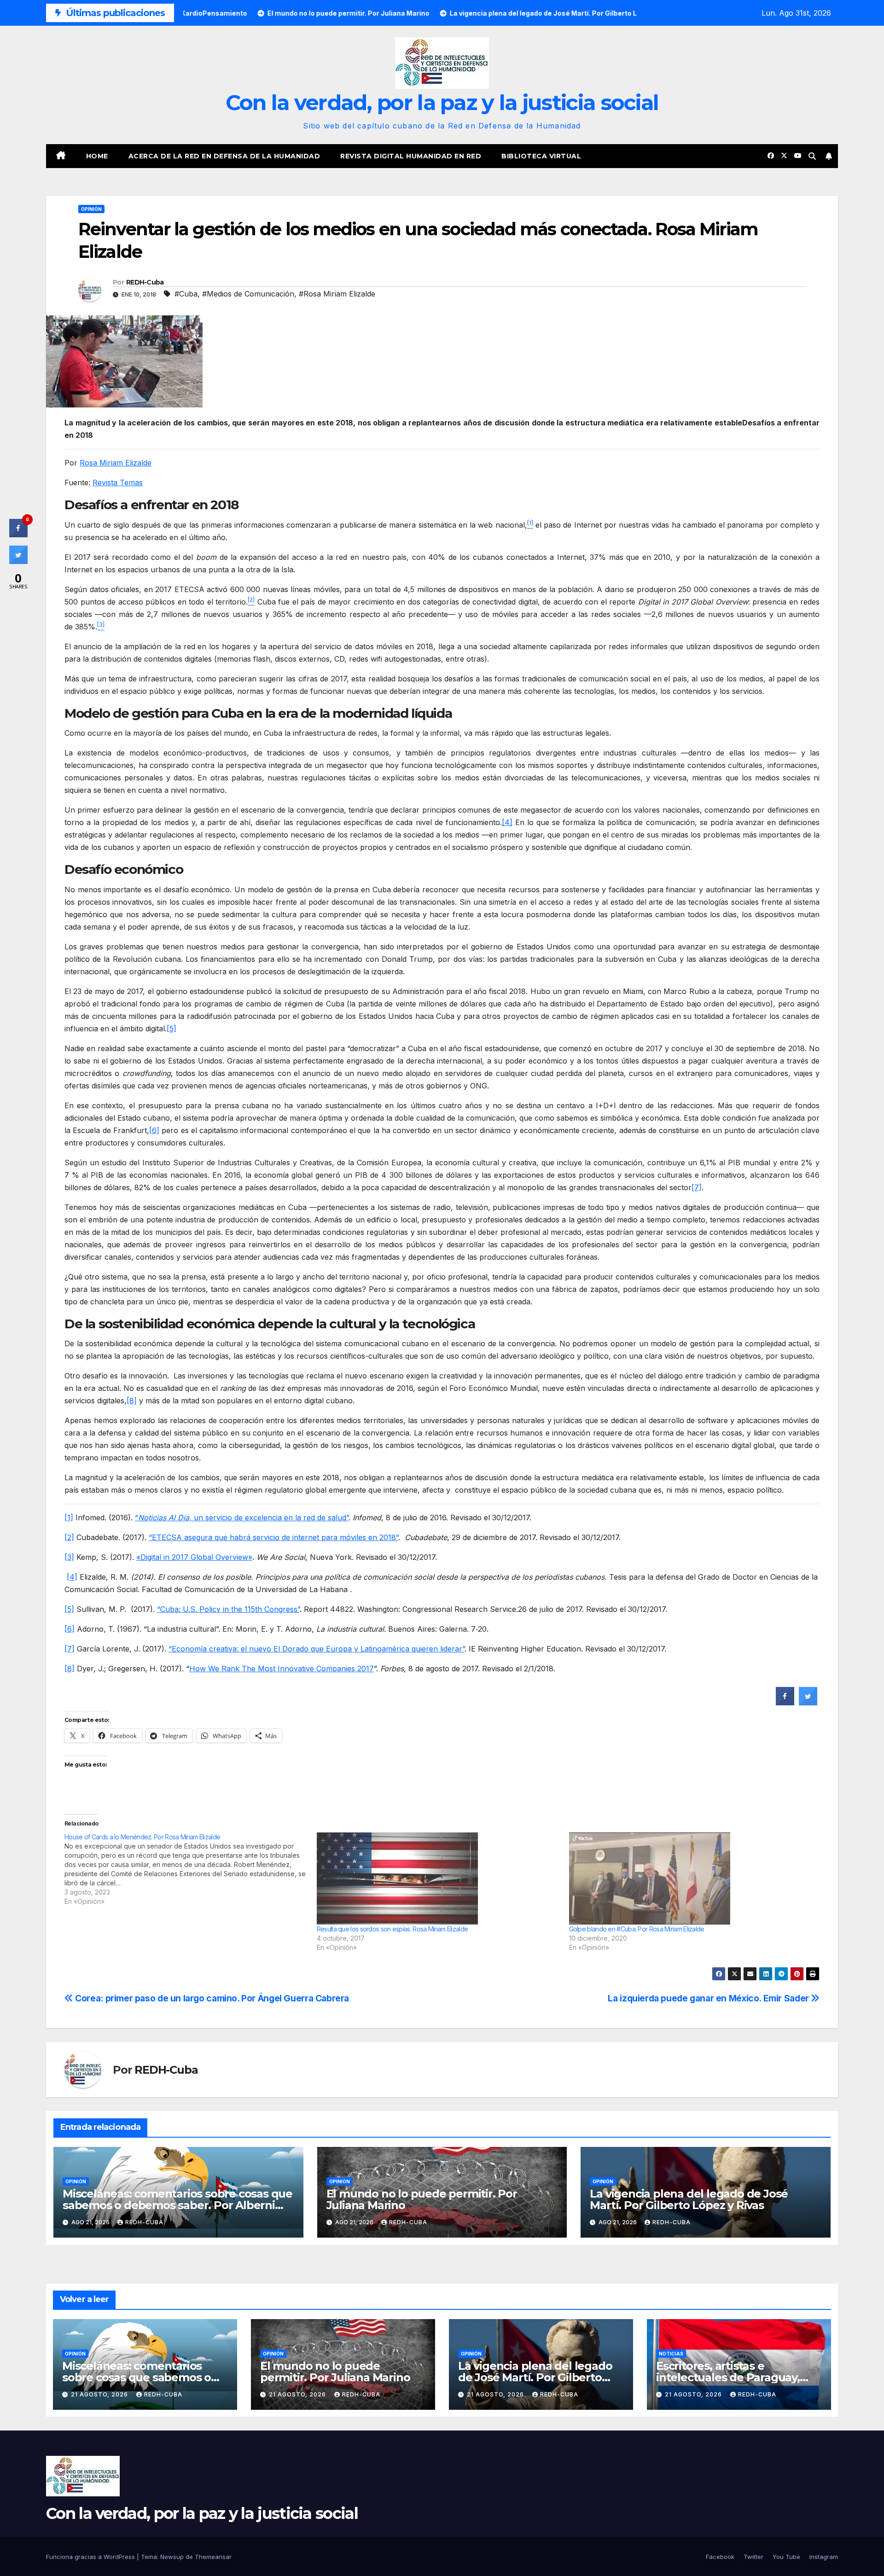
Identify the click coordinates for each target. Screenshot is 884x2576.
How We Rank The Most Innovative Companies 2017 (282, 1669)
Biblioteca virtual (541, 156)
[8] (132, 1401)
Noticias (671, 2354)
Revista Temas (118, 483)
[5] (172, 1029)
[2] (69, 1537)
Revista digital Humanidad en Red (411, 156)
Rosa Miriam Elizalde (116, 463)
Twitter (753, 2557)
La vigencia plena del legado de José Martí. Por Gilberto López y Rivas (689, 2199)
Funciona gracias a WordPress (91, 2557)
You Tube (786, 2557)
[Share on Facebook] (785, 1703)
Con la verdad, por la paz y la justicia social (442, 102)
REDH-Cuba (145, 282)
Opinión (91, 209)
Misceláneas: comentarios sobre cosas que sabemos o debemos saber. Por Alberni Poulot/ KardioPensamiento (177, 2205)
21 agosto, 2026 (100, 2394)
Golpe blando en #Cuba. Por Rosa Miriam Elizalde (637, 1929)
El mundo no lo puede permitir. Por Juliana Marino (422, 2199)
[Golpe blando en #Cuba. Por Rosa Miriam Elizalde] (691, 1878)
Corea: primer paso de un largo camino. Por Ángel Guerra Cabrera (211, 1998)
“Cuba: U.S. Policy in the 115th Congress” (228, 1609)
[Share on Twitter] (808, 1703)
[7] (697, 1187)
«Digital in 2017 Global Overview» (194, 1557)
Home (97, 156)
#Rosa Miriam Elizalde (337, 294)
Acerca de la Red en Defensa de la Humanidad (224, 156)
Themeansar (213, 2557)
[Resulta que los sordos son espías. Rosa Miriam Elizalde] (438, 1878)
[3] (69, 1557)
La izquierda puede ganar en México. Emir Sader (709, 1998)
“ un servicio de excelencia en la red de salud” (242, 1518)
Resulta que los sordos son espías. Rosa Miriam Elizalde (393, 1929)
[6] (154, 1130)
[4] (507, 822)
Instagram (824, 2557)
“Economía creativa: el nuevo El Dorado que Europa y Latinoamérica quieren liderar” (317, 1649)
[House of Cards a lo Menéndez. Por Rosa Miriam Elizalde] (191, 1869)
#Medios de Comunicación (248, 294)
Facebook (720, 2557)
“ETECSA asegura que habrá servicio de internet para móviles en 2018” (273, 1537)
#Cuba (186, 294)
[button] (812, 156)
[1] (69, 1518)
